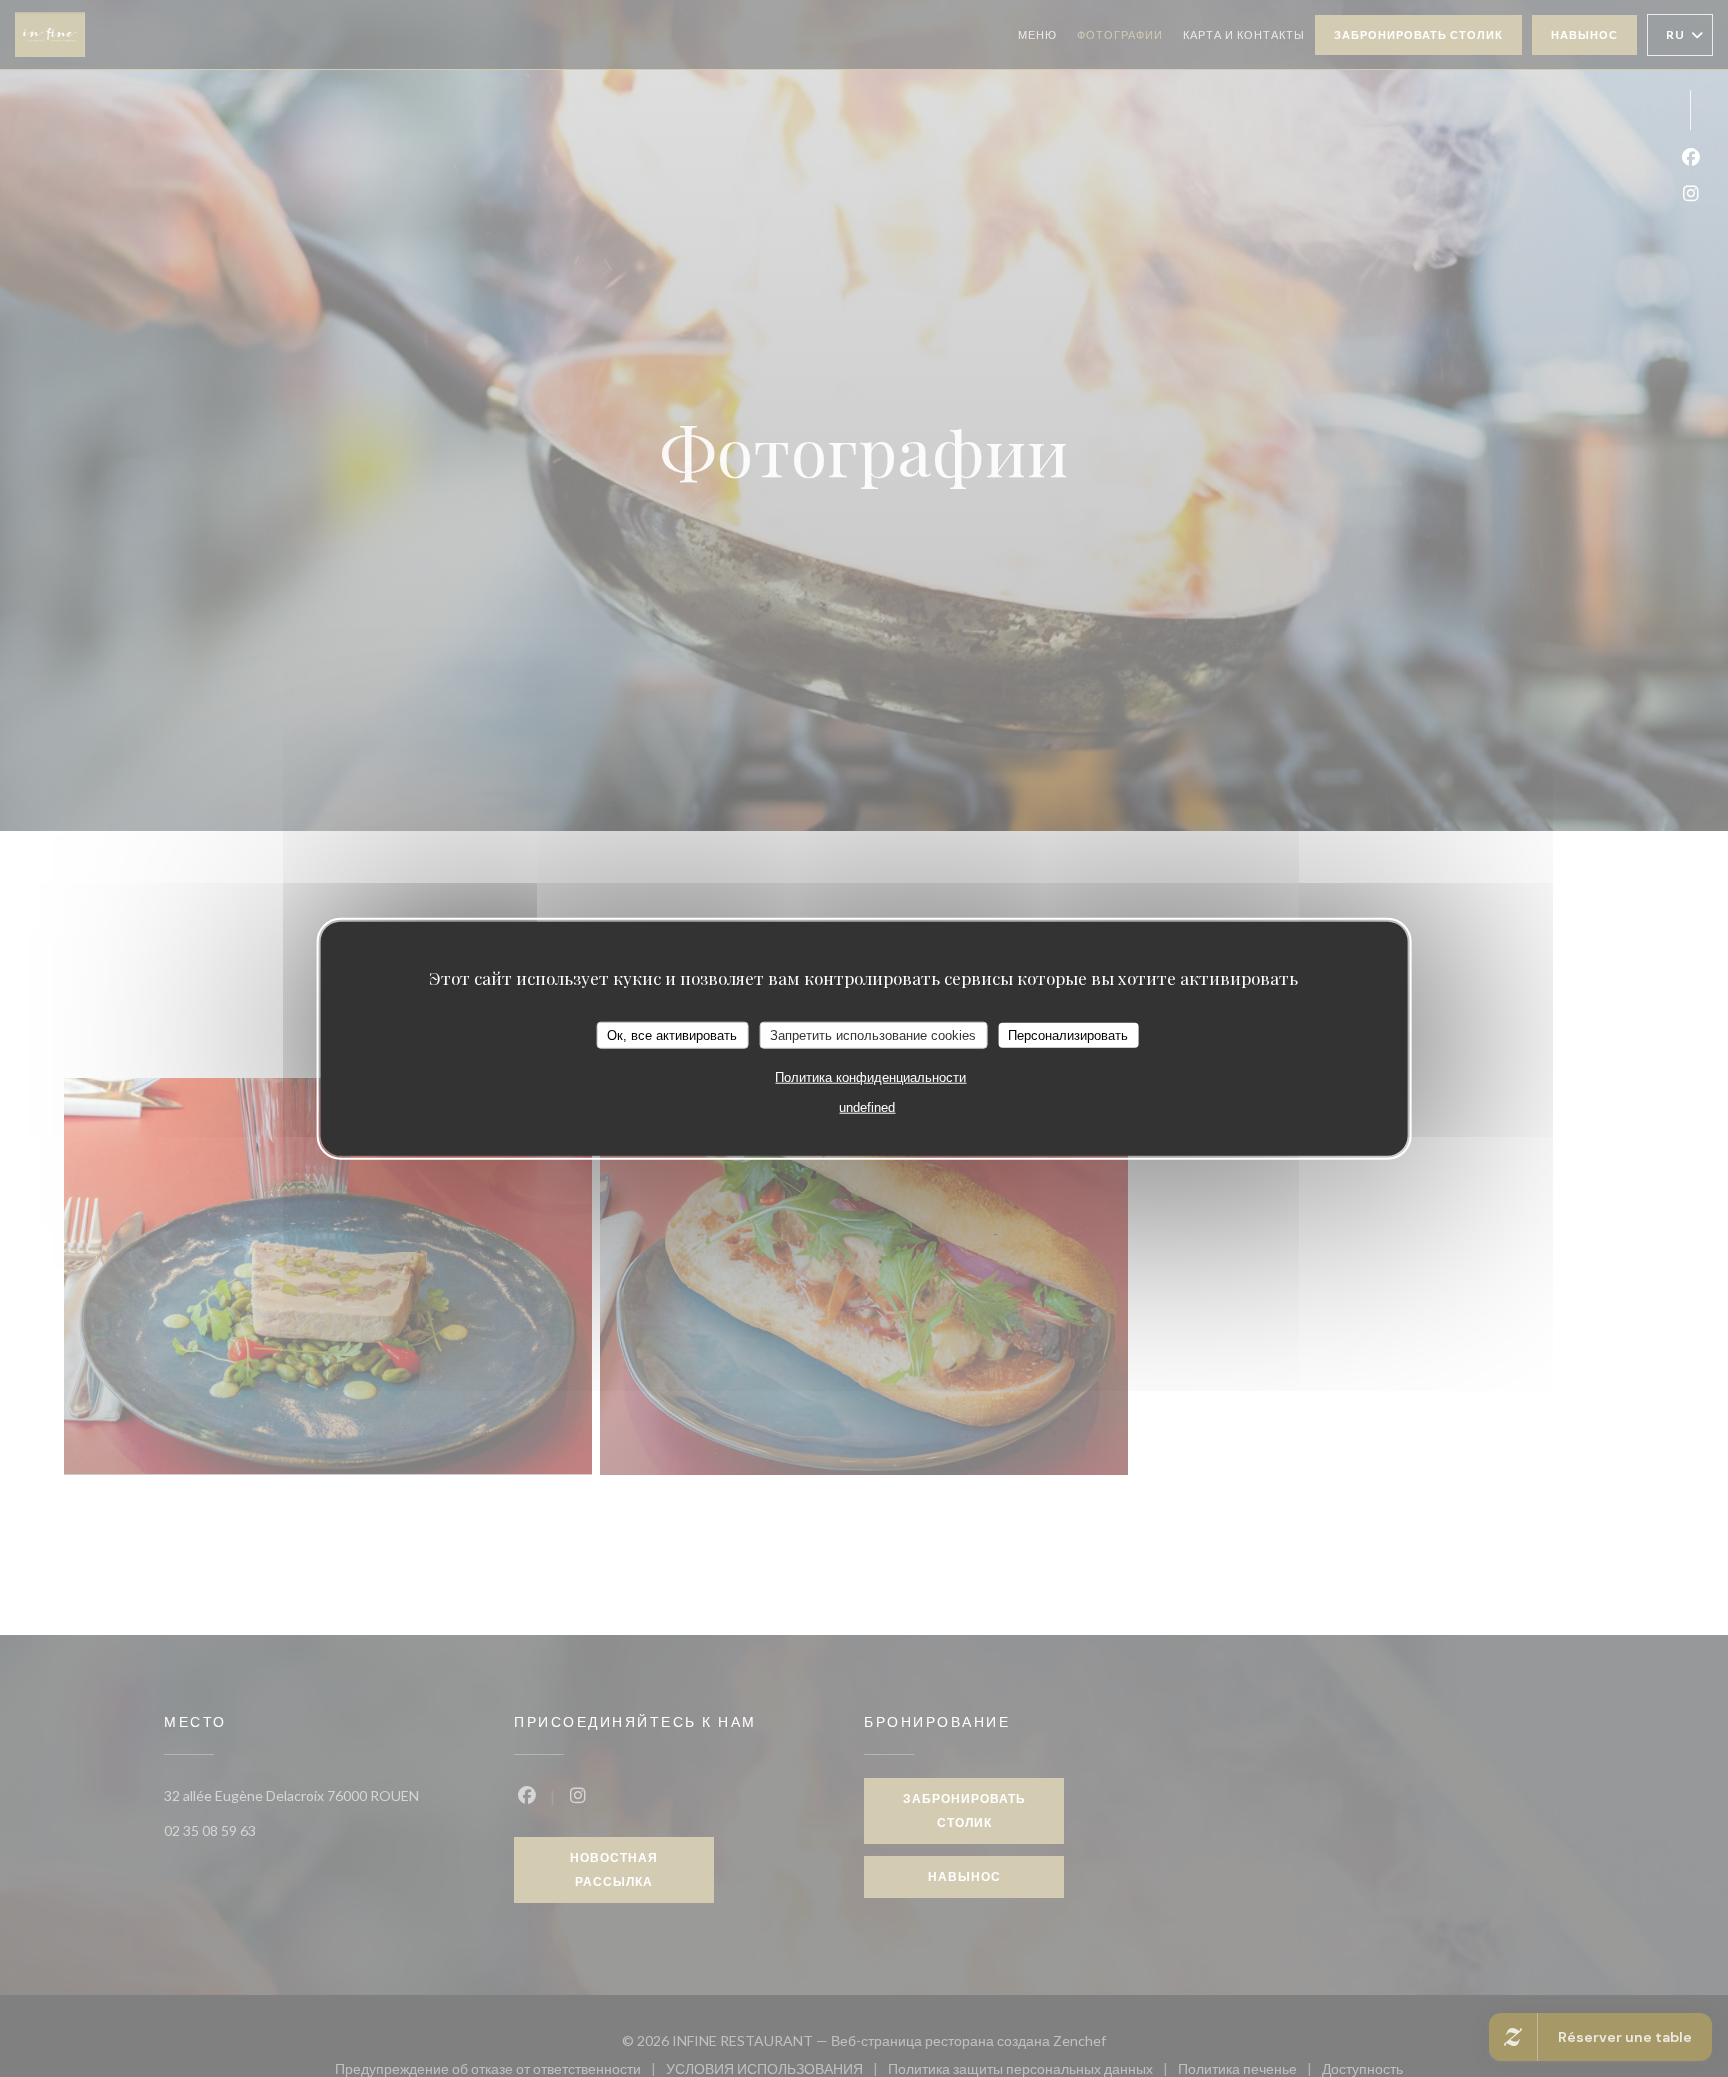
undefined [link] (867, 1107)
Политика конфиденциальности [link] (870, 1077)
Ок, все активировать (672, 1034)
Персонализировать (1068, 1034)
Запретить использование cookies (873, 1034)
